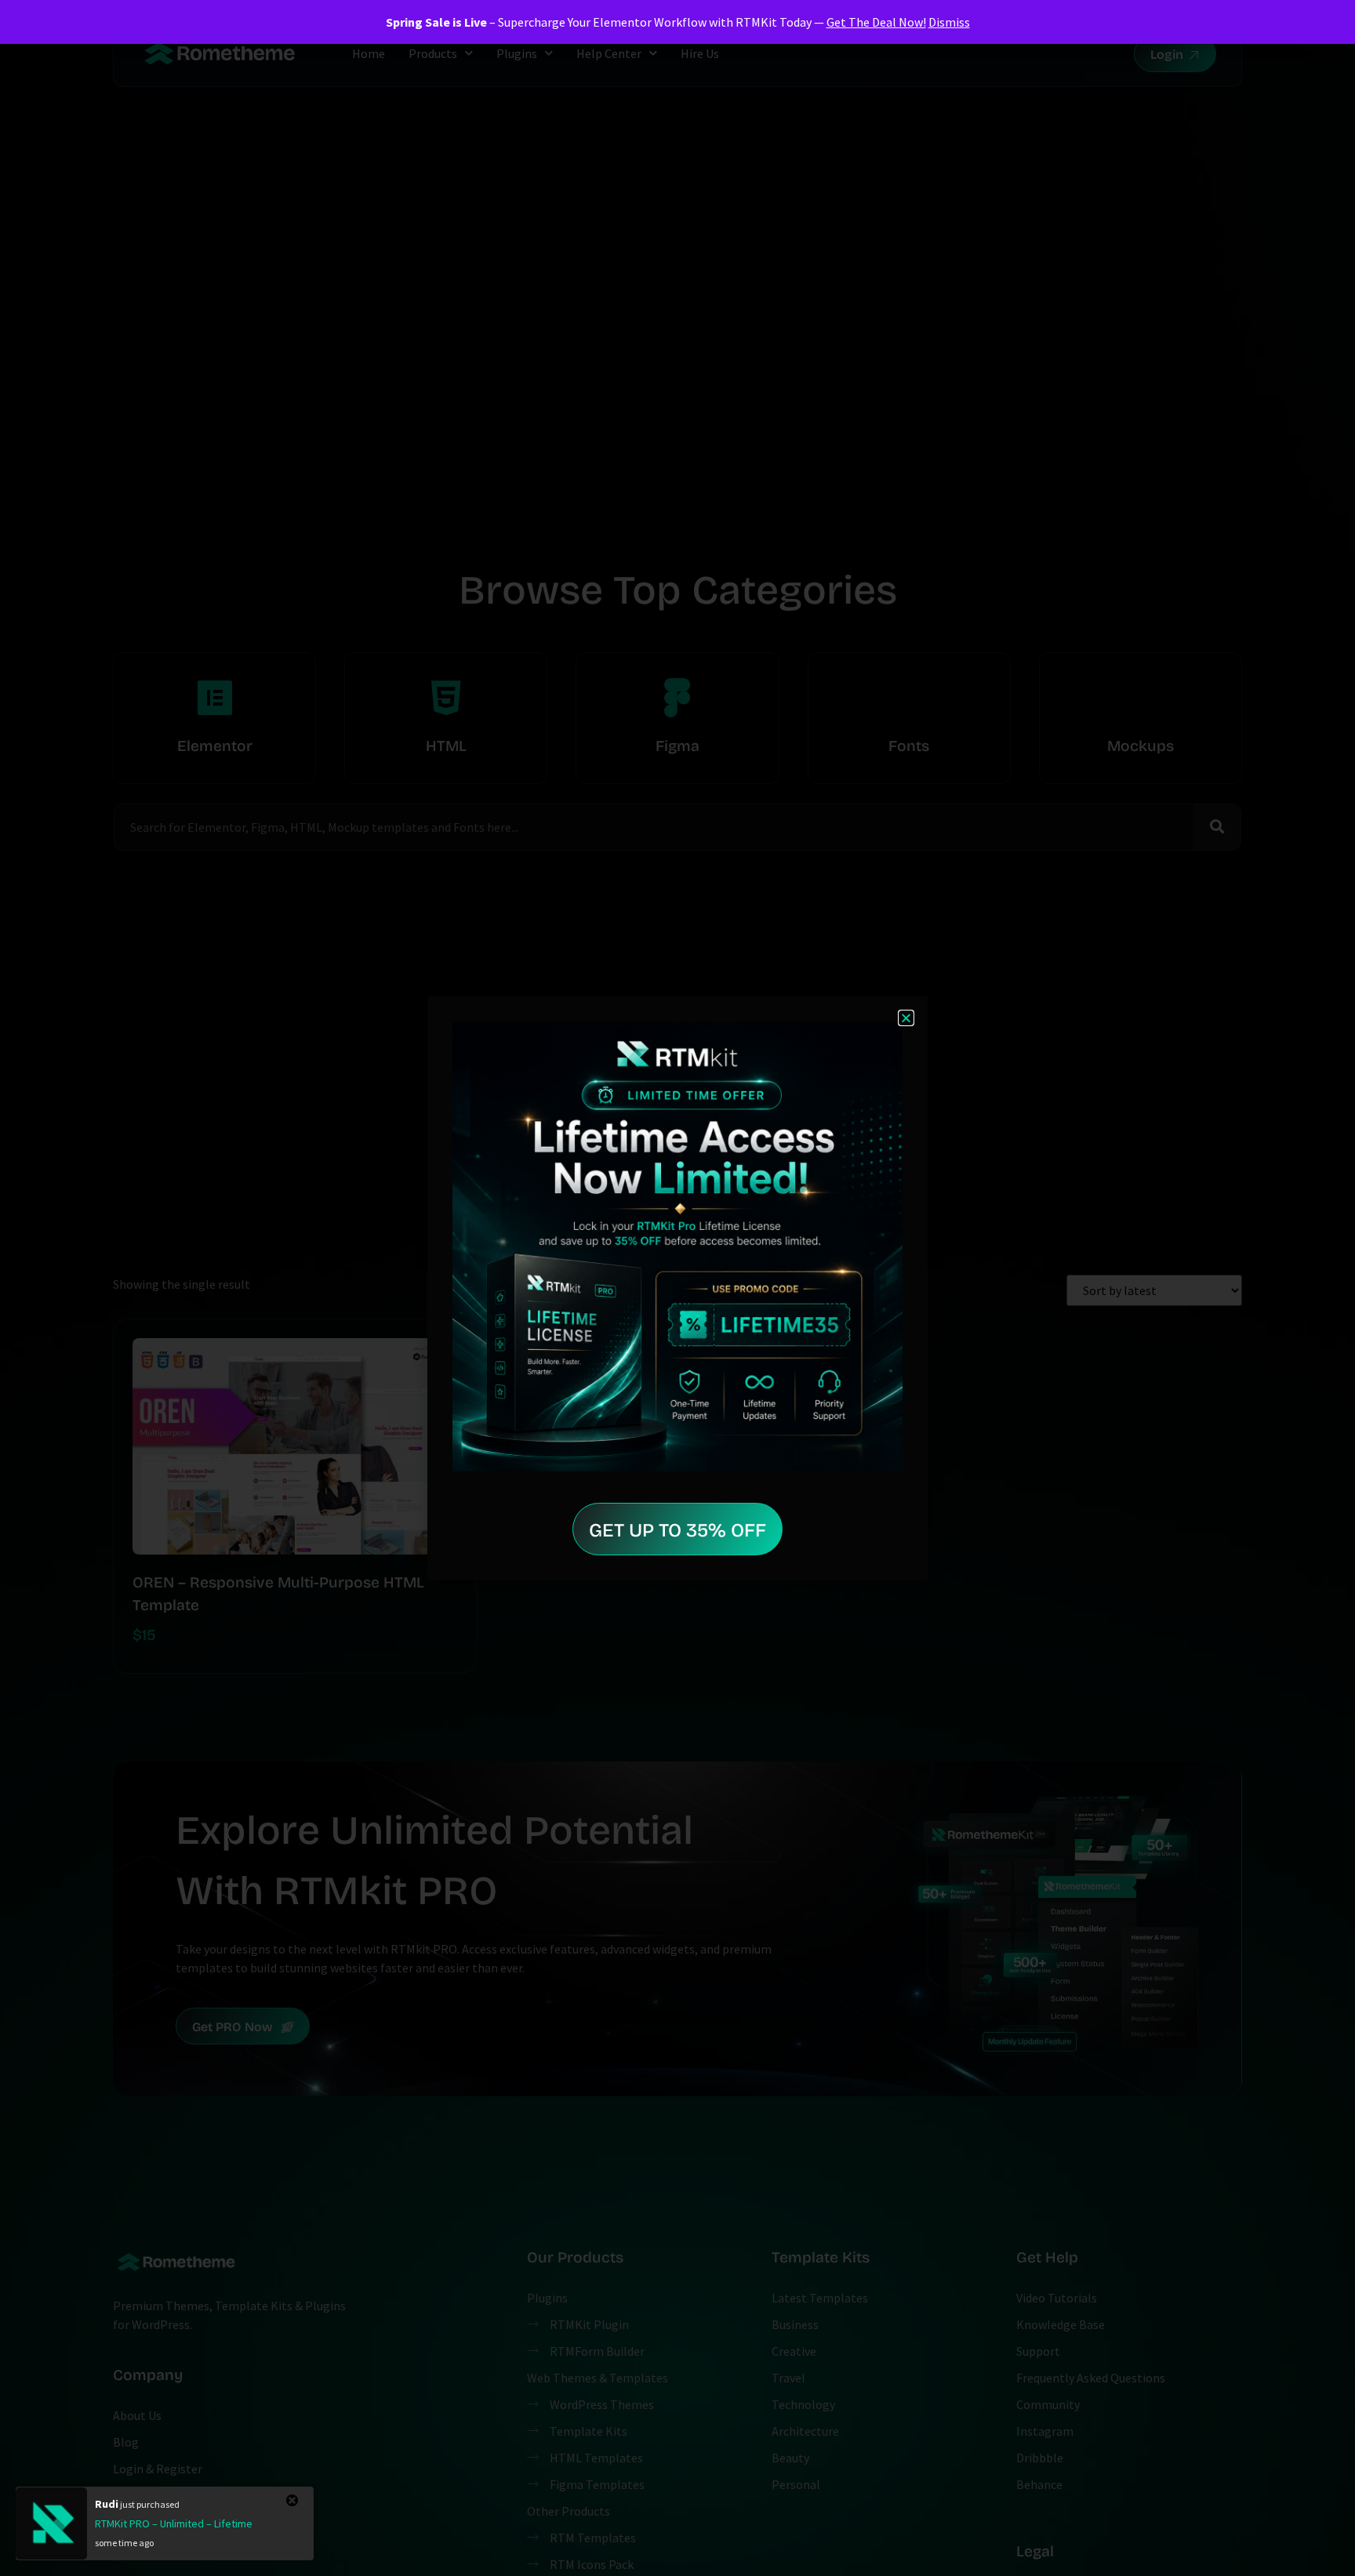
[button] (906, 1018)
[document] (677, 1288)
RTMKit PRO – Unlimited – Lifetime (174, 2523)
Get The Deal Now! (876, 22)
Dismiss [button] (949, 22)
